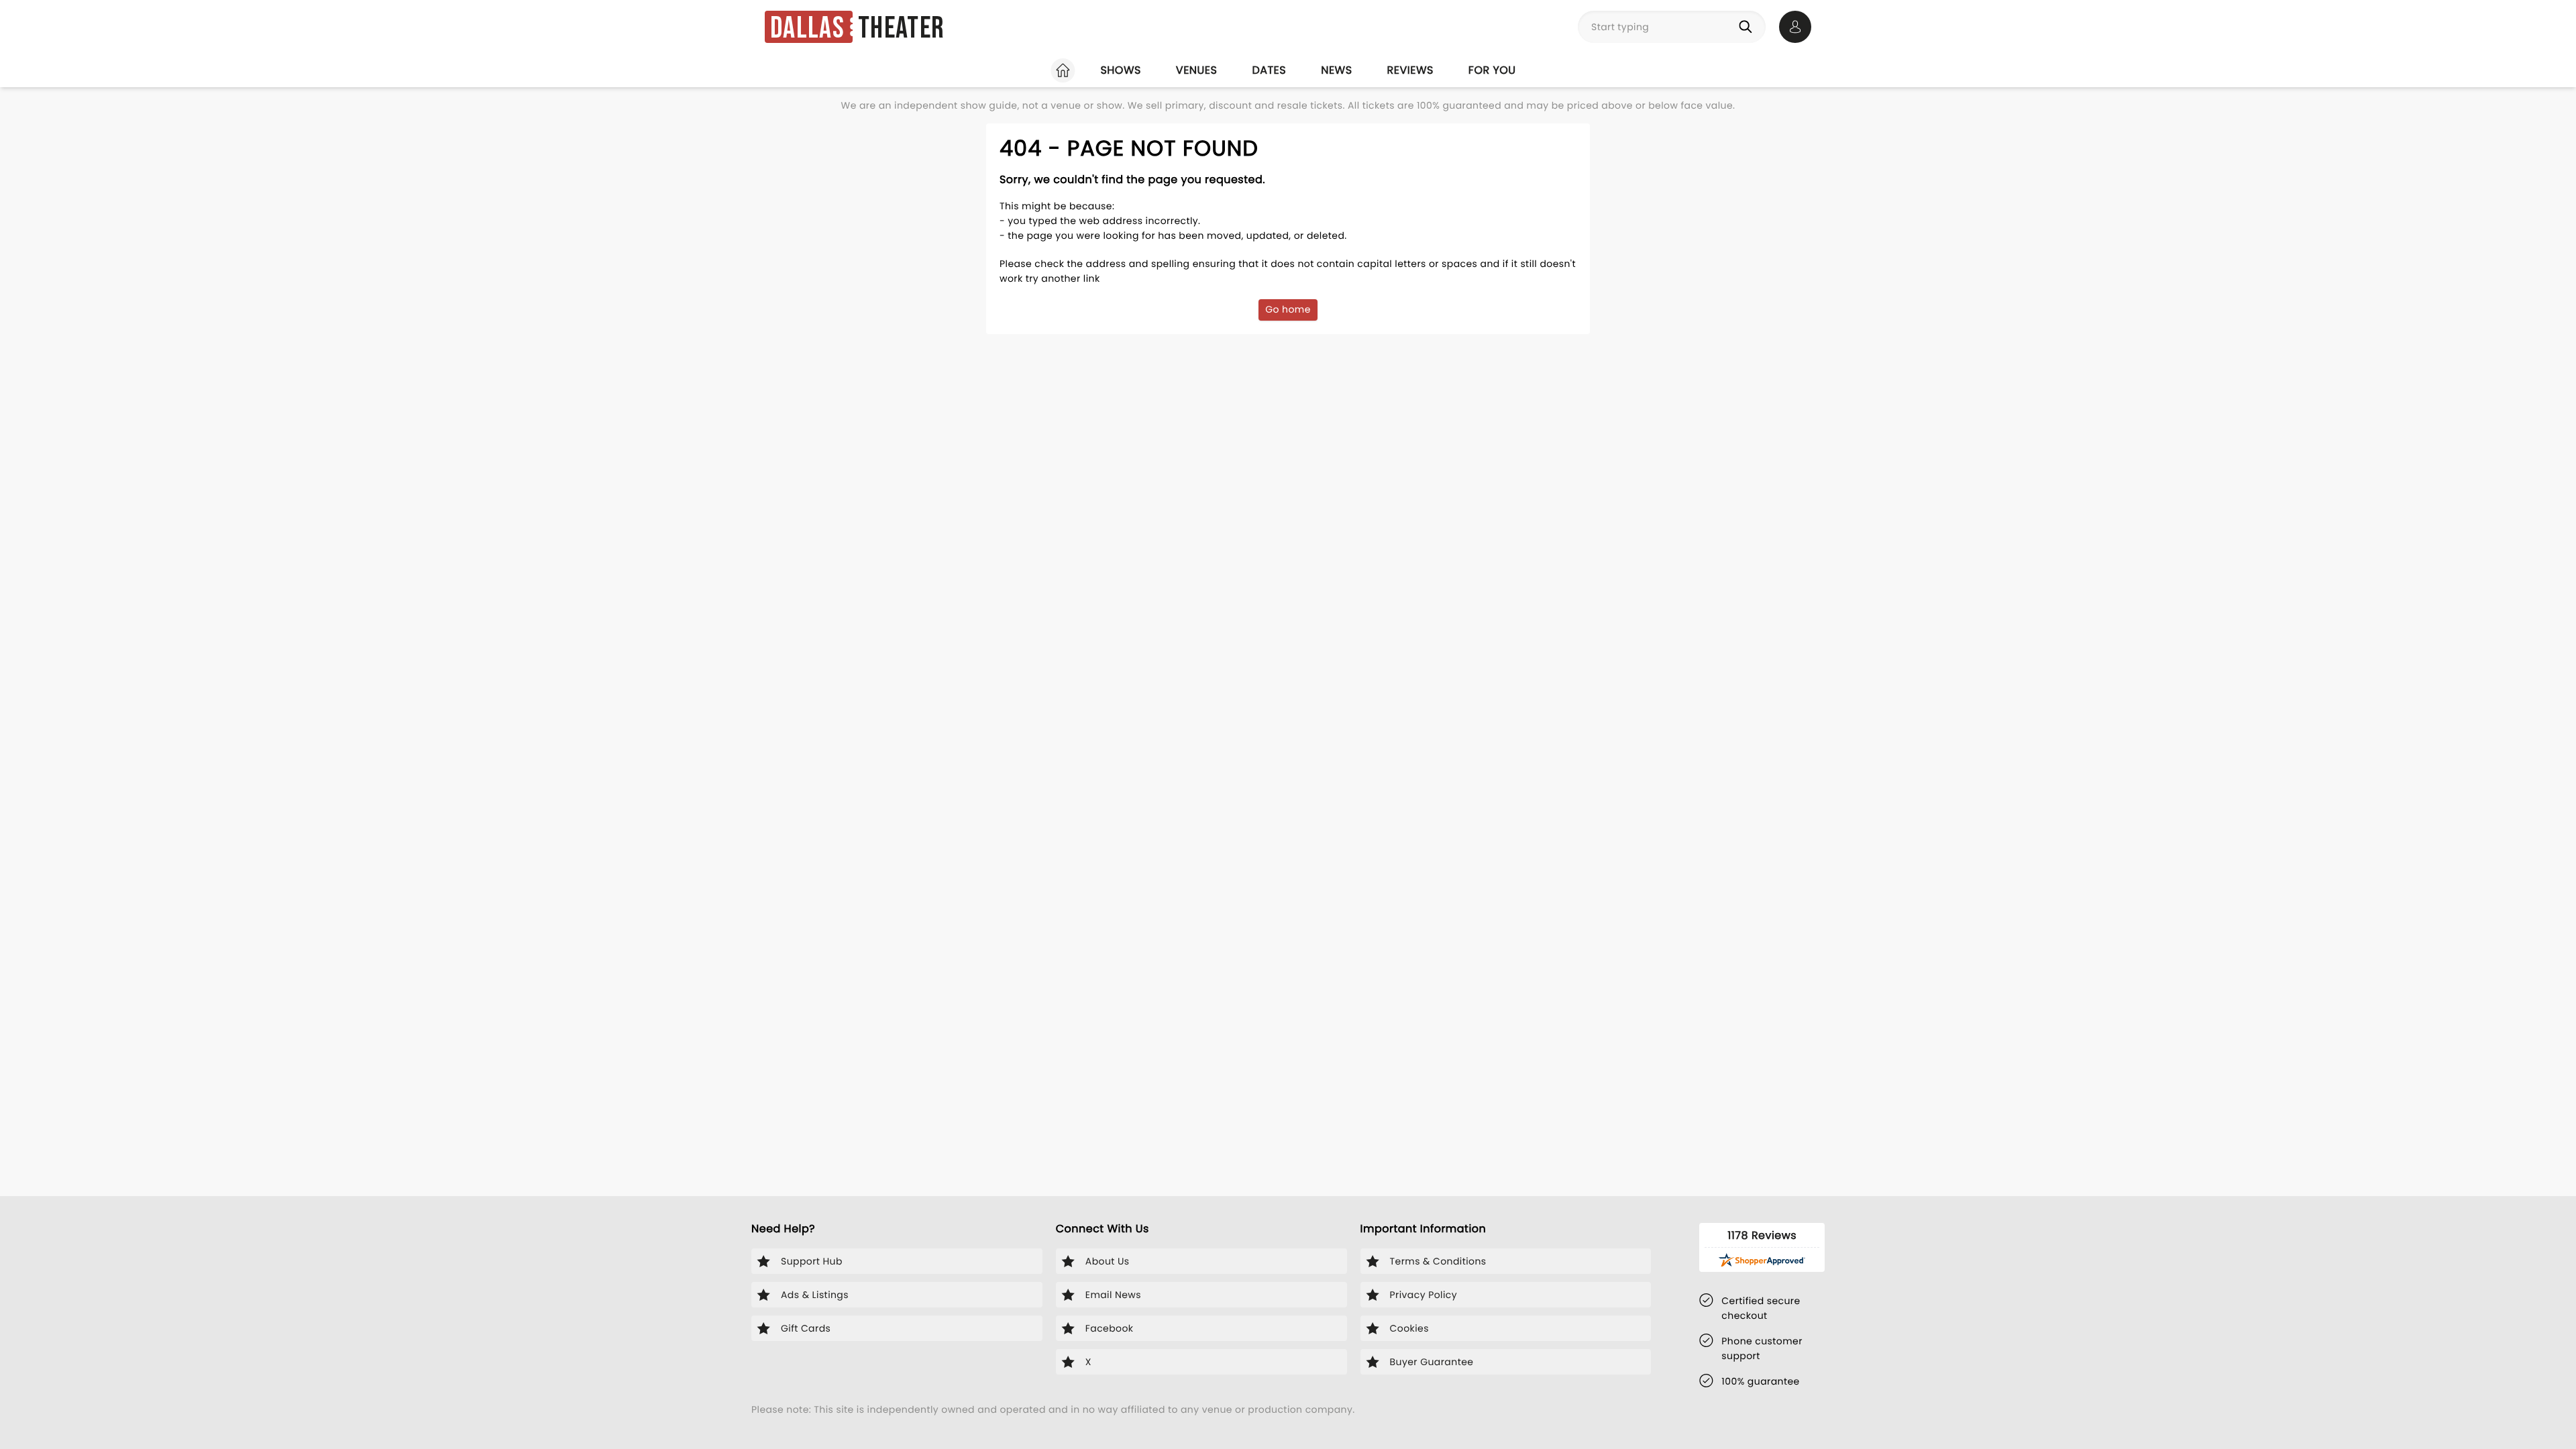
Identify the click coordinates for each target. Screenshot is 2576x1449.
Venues (1197, 70)
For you (1492, 70)
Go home (1288, 309)
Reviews (1410, 70)
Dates (1269, 70)
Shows (1120, 70)
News (1336, 70)
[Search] (1748, 27)
